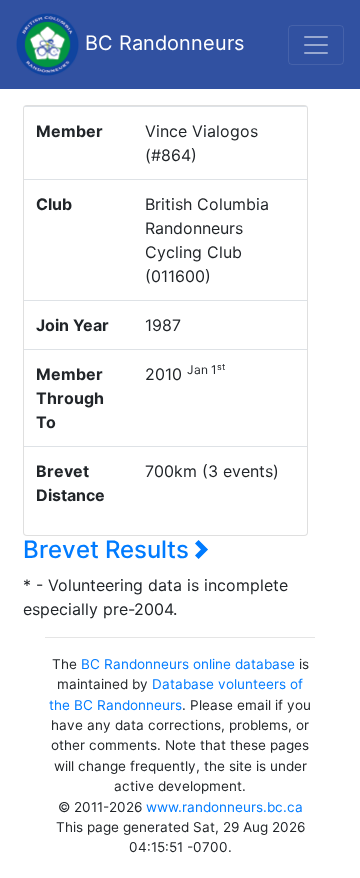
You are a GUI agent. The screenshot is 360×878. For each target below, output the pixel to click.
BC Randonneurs (161, 43)
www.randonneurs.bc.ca (224, 807)
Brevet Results (109, 549)
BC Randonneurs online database (188, 664)
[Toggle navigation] (316, 45)
